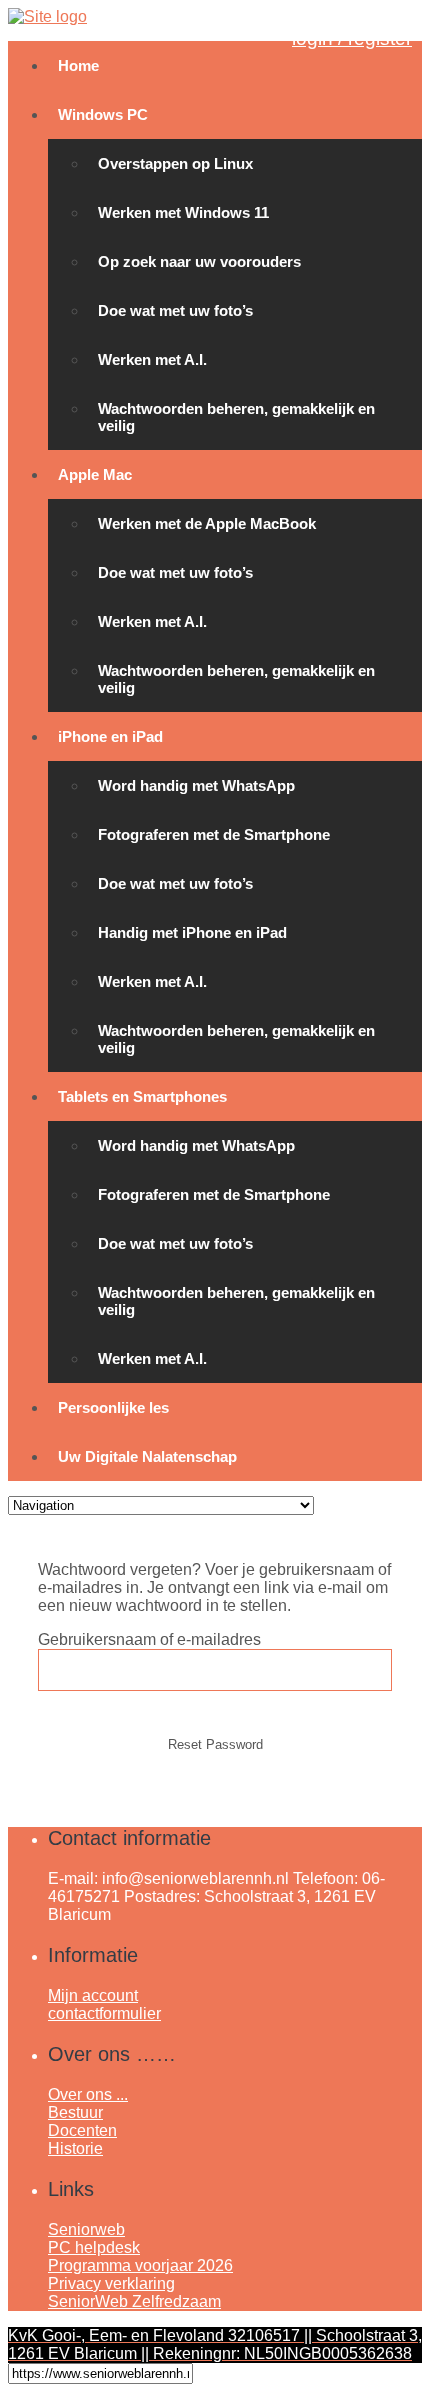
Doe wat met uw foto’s (175, 310)
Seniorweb (86, 2229)
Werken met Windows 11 (183, 212)
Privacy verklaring (111, 2283)
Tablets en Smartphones (142, 1096)
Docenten (82, 2130)
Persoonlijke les (113, 1407)
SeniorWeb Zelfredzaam (134, 2301)
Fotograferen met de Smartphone (214, 834)
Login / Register (352, 38)
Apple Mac (95, 474)
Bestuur (75, 2112)
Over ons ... (88, 2094)
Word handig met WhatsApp (196, 785)
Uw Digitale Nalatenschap (147, 1456)
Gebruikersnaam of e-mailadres (149, 1639)
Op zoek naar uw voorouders (199, 261)
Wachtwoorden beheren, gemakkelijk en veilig (236, 417)
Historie (75, 2148)
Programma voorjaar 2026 (140, 2265)
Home (78, 65)
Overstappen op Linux (175, 163)
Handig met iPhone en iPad (192, 932)
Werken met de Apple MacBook (207, 523)
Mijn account (93, 1995)
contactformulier (104, 2013)
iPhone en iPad (110, 736)
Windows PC (103, 114)
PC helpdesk (94, 2247)
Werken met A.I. (152, 359)
